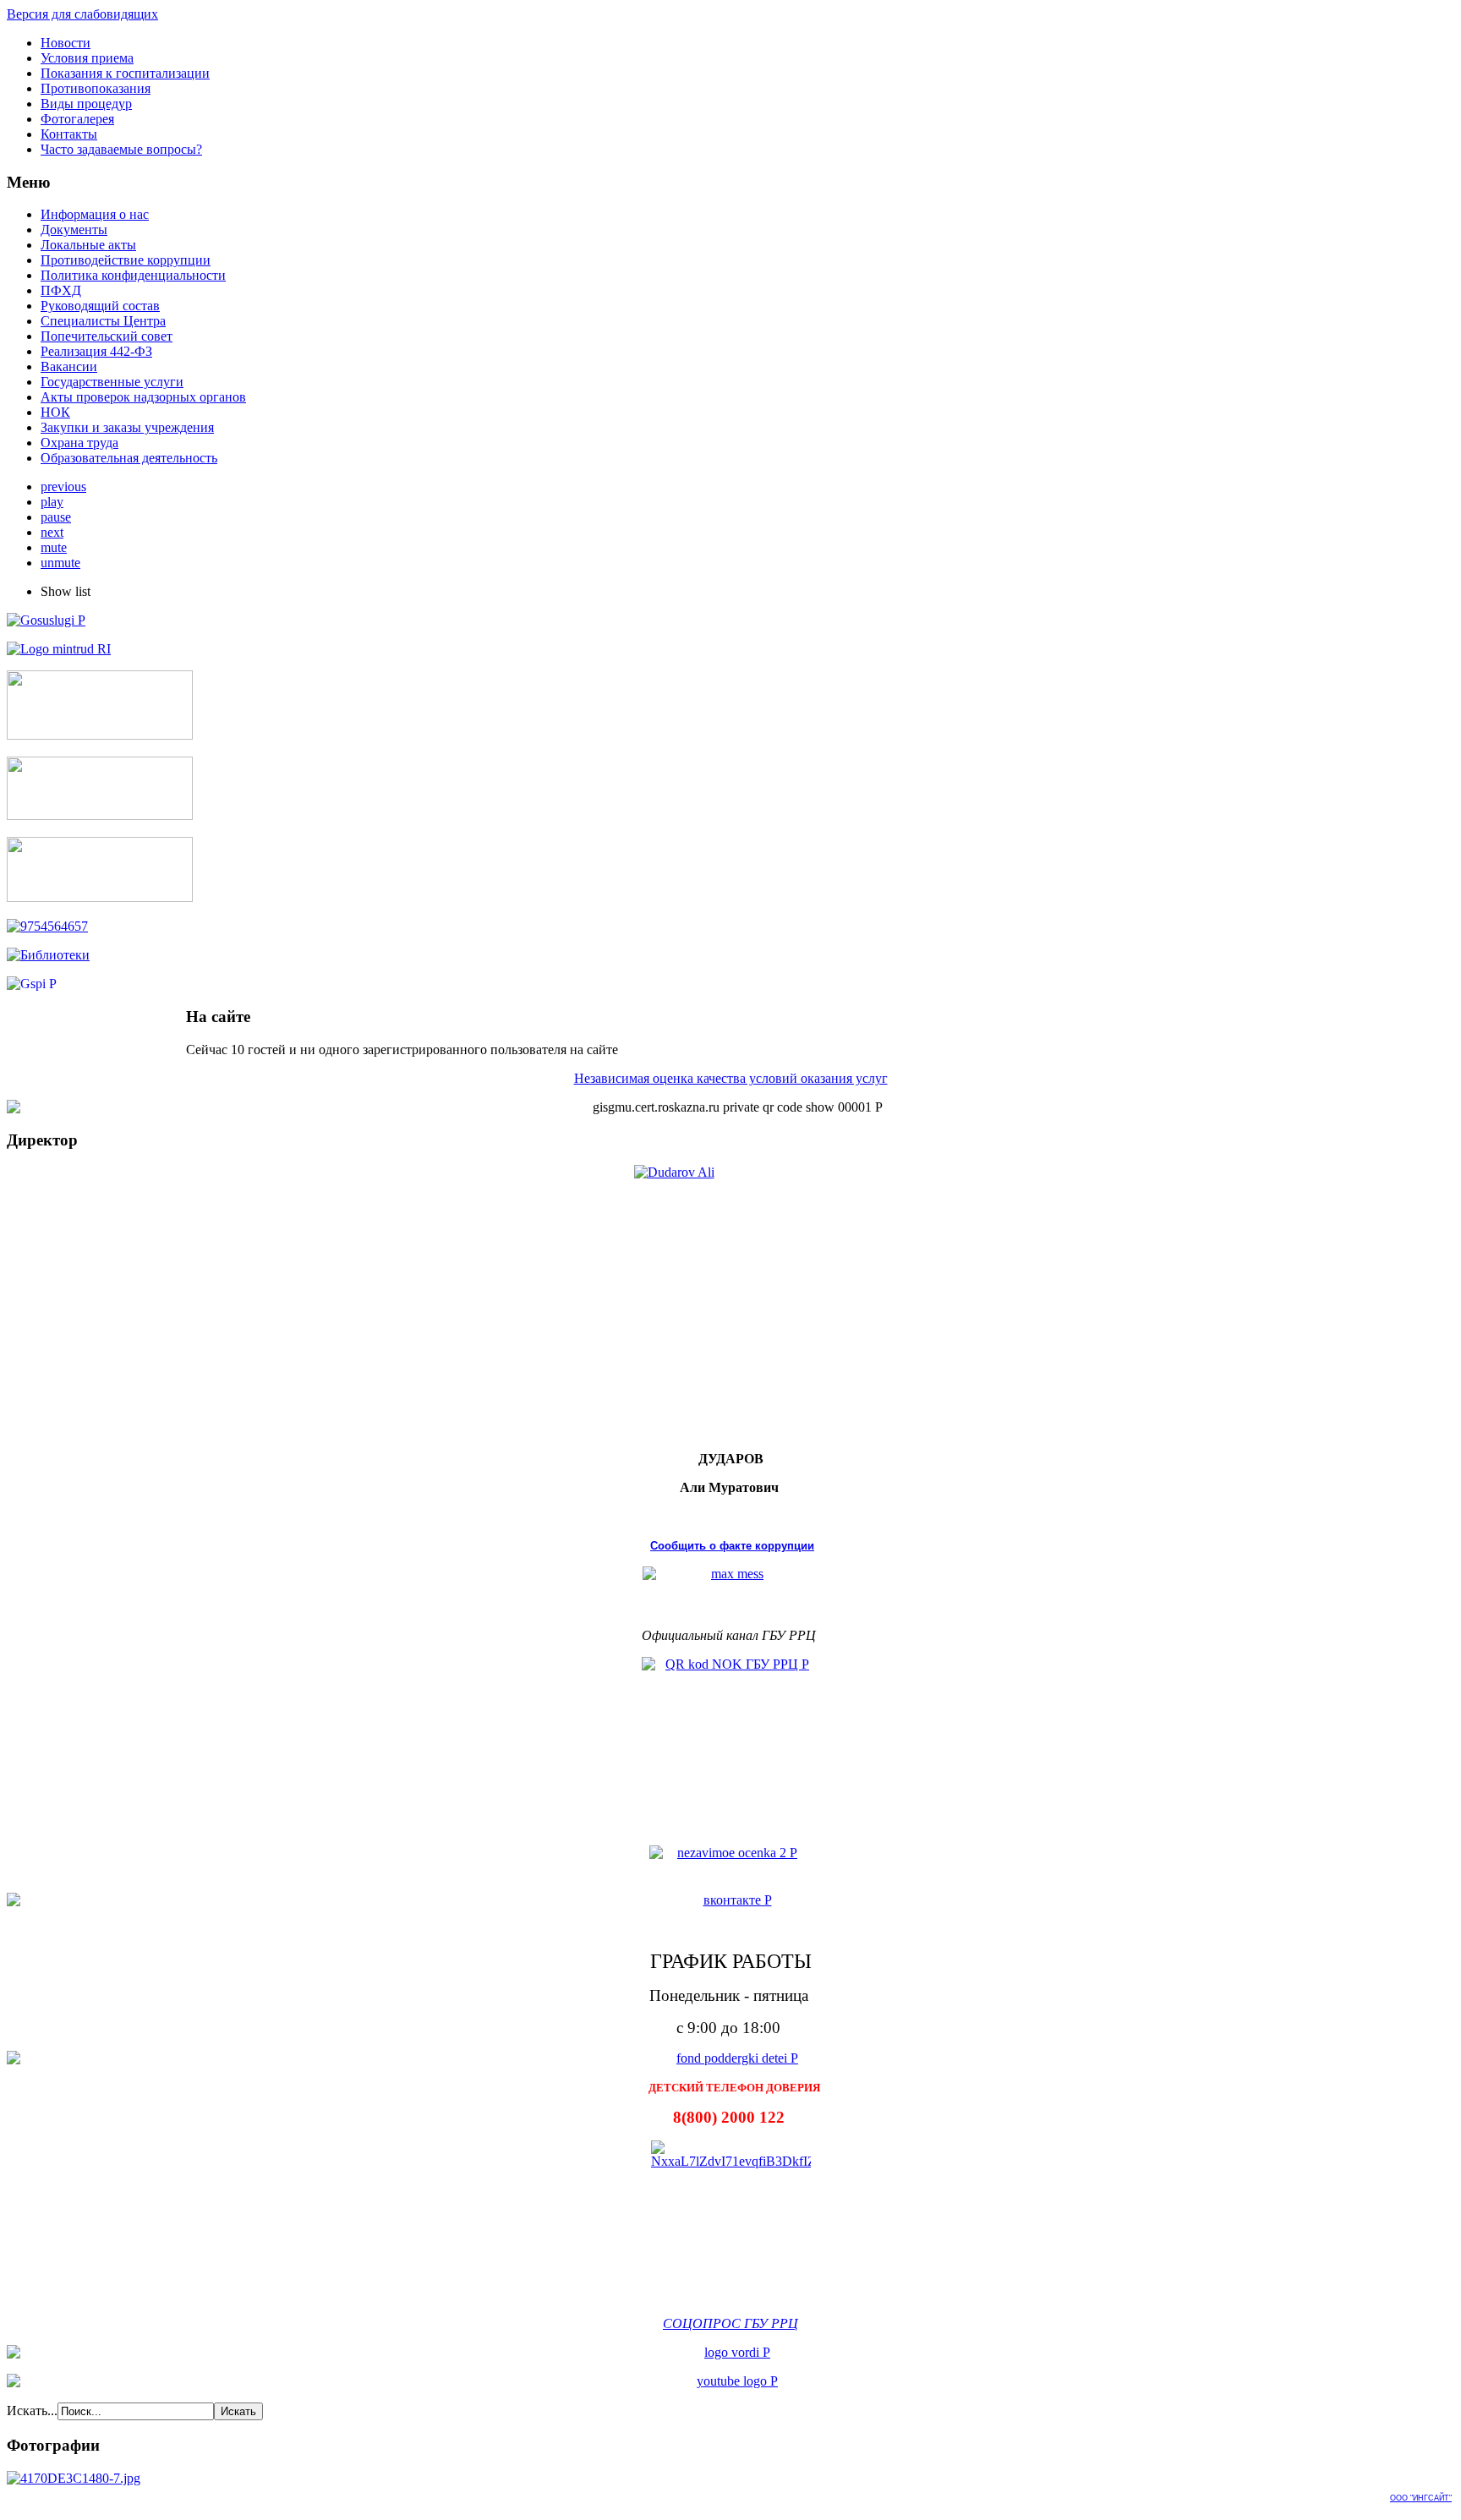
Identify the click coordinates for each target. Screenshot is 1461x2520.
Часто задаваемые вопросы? (121, 149)
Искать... (32, 2411)
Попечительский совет (107, 336)
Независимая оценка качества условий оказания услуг (731, 1078)
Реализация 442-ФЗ (96, 351)
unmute (60, 563)
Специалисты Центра (103, 321)
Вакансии (69, 366)
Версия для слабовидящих (82, 14)
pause (56, 517)
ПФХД (61, 290)
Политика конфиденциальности (133, 275)
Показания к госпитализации (125, 73)
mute (54, 547)
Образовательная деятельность (129, 458)
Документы (74, 230)
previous (63, 487)
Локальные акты (88, 245)
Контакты (69, 134)
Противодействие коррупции (126, 260)
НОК (55, 412)
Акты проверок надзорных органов (143, 397)
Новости (66, 43)
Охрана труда (79, 443)
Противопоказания (96, 88)
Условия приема (87, 58)
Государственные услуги (112, 382)
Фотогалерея (77, 119)
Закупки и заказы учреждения (127, 427)
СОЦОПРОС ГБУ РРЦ (730, 2323)
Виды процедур (86, 104)
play (52, 502)
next (52, 532)
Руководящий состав (100, 306)
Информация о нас (95, 214)
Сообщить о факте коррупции (732, 1546)
